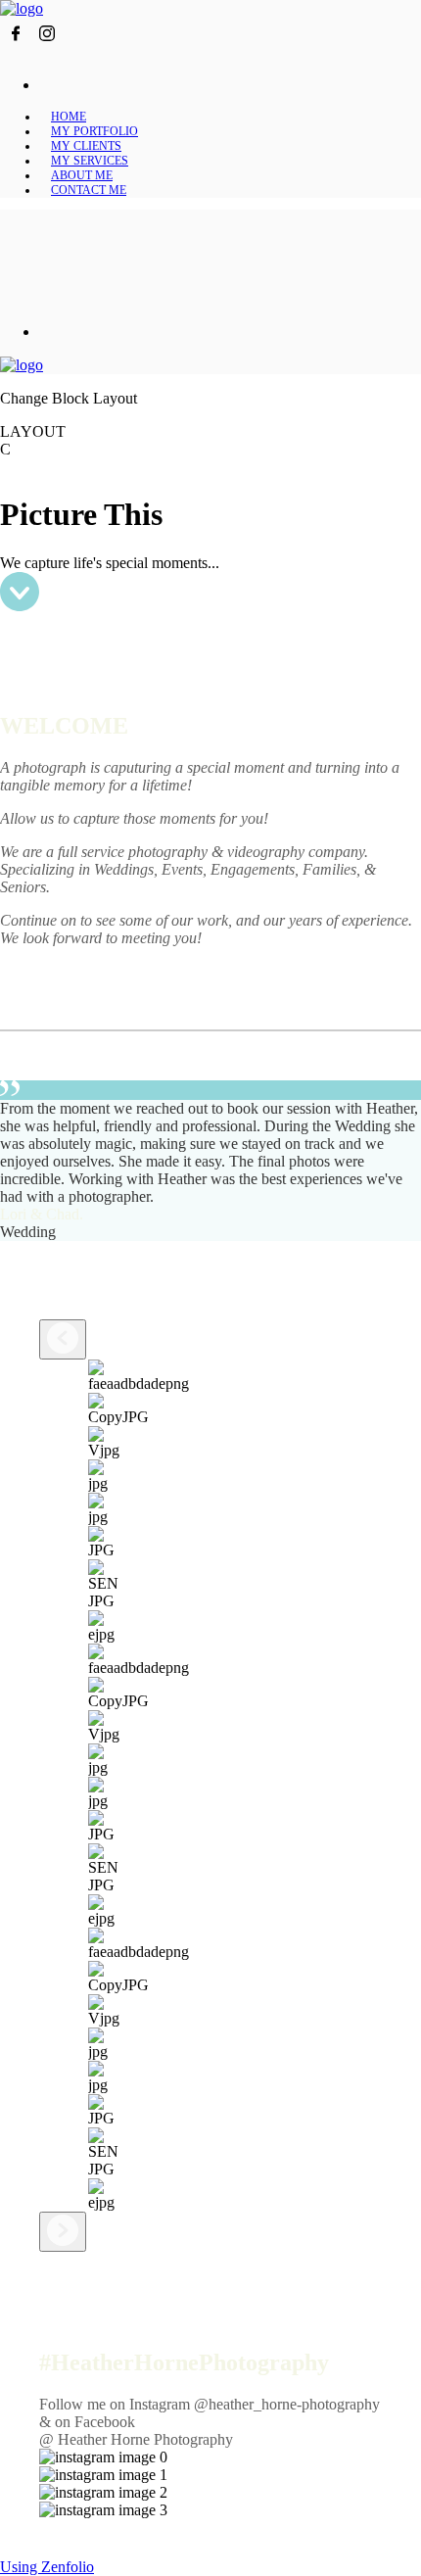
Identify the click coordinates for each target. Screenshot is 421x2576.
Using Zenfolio (47, 2567)
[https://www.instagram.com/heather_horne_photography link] (47, 44)
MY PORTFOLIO (94, 131)
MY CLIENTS (86, 146)
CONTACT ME (89, 190)
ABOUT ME (82, 175)
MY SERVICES (90, 161)
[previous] (63, 1339)
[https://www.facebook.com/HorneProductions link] (16, 44)
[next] (63, 2232)
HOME (69, 117)
